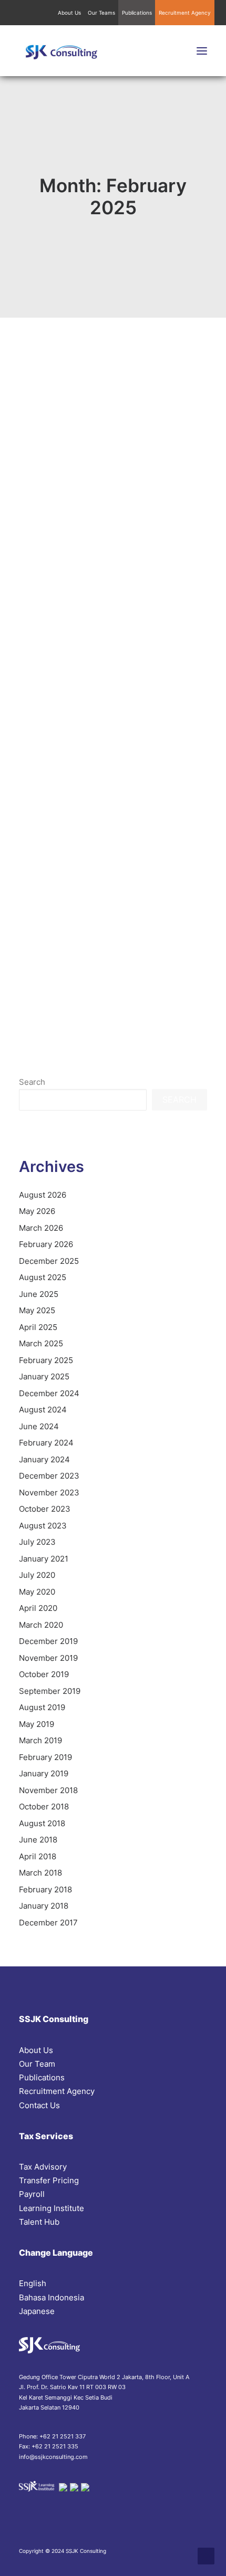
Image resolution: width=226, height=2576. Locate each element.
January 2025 (44, 1376)
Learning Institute (52, 2208)
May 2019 (37, 1724)
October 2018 (44, 1807)
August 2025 (43, 1277)
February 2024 (46, 1443)
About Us (69, 13)
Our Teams (101, 13)
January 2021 (44, 1559)
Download (179, 728)
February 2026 (46, 1244)
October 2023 (45, 1509)
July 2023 (37, 1542)
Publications (137, 13)
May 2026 (37, 1211)
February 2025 (46, 1360)
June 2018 (38, 1840)
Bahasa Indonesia (52, 2297)
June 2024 (39, 1426)
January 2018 (44, 1906)
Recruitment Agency (185, 13)
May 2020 (37, 1592)
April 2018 (38, 1856)
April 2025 (38, 1327)
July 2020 (37, 1575)
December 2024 (49, 1393)
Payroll (32, 2194)
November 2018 (48, 1790)
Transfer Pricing (49, 2180)
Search (32, 1082)
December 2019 (48, 1641)
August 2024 (43, 1410)
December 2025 (49, 1261)
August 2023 (43, 1526)
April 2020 (38, 1608)
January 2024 (44, 1459)
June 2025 (39, 1294)
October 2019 (44, 1674)
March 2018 (40, 1873)
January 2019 (44, 1773)
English (33, 2283)
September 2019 (50, 1691)
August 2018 (42, 1823)
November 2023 (49, 1493)
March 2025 (41, 1343)
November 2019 (48, 1658)
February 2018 (45, 1889)
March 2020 (41, 1625)
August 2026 (43, 1195)
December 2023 (49, 1476)
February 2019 (45, 1757)
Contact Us (39, 2105)
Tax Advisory (43, 2167)
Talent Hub (39, 2222)
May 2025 (37, 1310)
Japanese (37, 2311)
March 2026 (41, 1228)
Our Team (37, 2064)
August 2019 (42, 1707)
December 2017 (48, 1923)
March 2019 (40, 1740)
